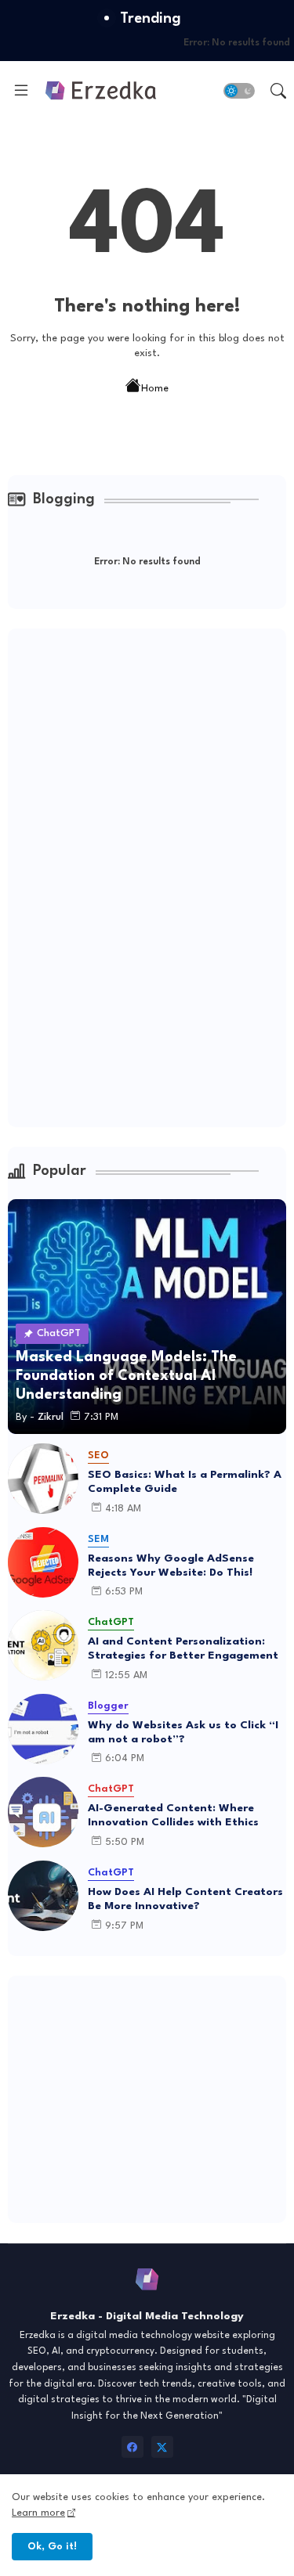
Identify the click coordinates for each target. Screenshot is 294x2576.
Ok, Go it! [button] (52, 2547)
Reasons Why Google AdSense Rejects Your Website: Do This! (171, 1565)
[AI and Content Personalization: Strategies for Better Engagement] (43, 1645)
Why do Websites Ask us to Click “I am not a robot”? (183, 1732)
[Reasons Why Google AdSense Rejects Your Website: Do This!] (43, 1562)
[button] (239, 91)
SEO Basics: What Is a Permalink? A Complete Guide (185, 1482)
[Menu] (21, 91)
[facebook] (132, 2447)
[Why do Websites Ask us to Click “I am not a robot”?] (43, 1729)
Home (155, 388)
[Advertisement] (125, 875)
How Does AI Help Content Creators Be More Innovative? (185, 1899)
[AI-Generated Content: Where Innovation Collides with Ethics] (43, 1812)
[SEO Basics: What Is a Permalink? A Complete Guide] (43, 1479)
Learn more (38, 2513)
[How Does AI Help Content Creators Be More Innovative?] (43, 1896)
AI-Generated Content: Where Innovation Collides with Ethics (173, 1815)
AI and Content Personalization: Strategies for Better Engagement (183, 1648)
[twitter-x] (162, 2447)
